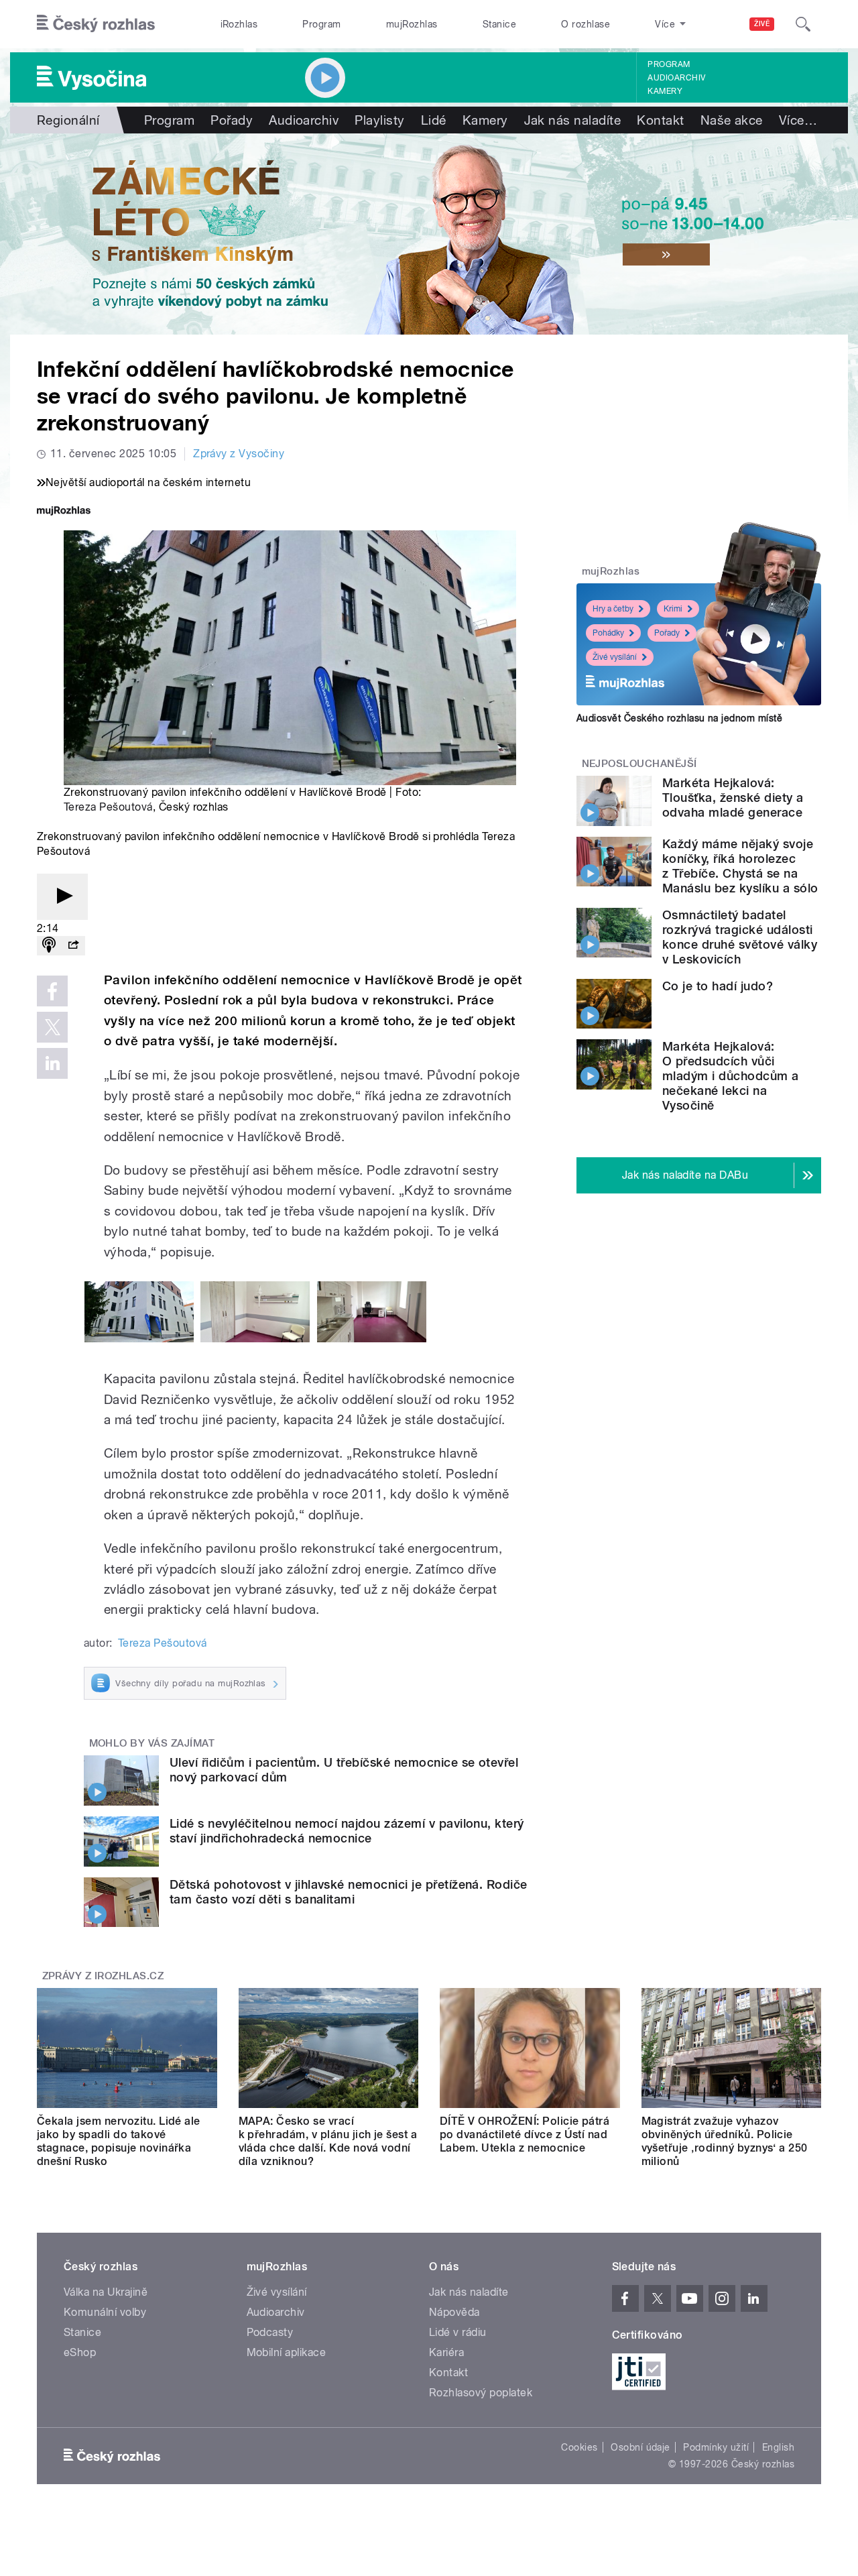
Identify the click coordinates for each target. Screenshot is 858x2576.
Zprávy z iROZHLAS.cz (103, 1976)
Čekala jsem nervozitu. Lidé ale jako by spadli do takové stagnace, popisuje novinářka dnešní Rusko (119, 2141)
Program (321, 24)
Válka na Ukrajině (106, 2292)
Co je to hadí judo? (718, 986)
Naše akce (732, 120)
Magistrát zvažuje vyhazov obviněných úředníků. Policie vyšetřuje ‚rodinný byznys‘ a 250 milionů (725, 2141)
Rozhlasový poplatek (481, 2393)
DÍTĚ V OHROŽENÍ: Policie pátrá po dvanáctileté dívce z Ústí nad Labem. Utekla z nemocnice (525, 2134)
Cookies (579, 2447)
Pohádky (608, 633)
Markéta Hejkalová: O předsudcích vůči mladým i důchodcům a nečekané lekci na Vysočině (731, 1076)
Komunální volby (105, 2312)
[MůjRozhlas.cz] (64, 512)
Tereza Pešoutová (108, 807)
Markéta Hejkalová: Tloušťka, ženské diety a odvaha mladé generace (733, 798)
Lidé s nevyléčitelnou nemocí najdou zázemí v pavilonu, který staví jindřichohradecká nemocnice (347, 1831)
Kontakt (660, 120)
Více (798, 120)
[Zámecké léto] (429, 234)
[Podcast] (49, 946)
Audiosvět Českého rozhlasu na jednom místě (679, 718)
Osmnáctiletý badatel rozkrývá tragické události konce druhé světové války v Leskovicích (740, 937)
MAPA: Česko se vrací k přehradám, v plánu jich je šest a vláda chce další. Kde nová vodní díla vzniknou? (328, 2141)
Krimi (673, 609)
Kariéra (446, 2352)
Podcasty (270, 2332)
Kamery (665, 91)
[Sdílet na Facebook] (52, 991)
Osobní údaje (640, 2447)
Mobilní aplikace (287, 2352)
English (778, 2447)
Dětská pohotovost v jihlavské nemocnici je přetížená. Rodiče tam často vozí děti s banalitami (349, 1892)
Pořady (232, 120)
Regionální (68, 120)
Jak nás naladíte (573, 120)
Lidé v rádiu (458, 2332)
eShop (80, 2352)
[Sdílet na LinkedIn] (52, 1063)
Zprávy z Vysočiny (239, 454)
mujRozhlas (412, 24)
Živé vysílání (615, 657)
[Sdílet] (73, 946)
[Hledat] (803, 24)
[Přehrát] (62, 897)
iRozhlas (239, 24)
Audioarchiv (676, 78)
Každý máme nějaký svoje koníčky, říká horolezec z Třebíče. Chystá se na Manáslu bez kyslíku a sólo (740, 866)
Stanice (499, 24)
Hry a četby (613, 609)
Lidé (434, 120)
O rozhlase (586, 24)
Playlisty (379, 120)
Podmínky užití (716, 2447)
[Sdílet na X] (52, 1027)
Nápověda (454, 2312)
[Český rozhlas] (96, 24)
